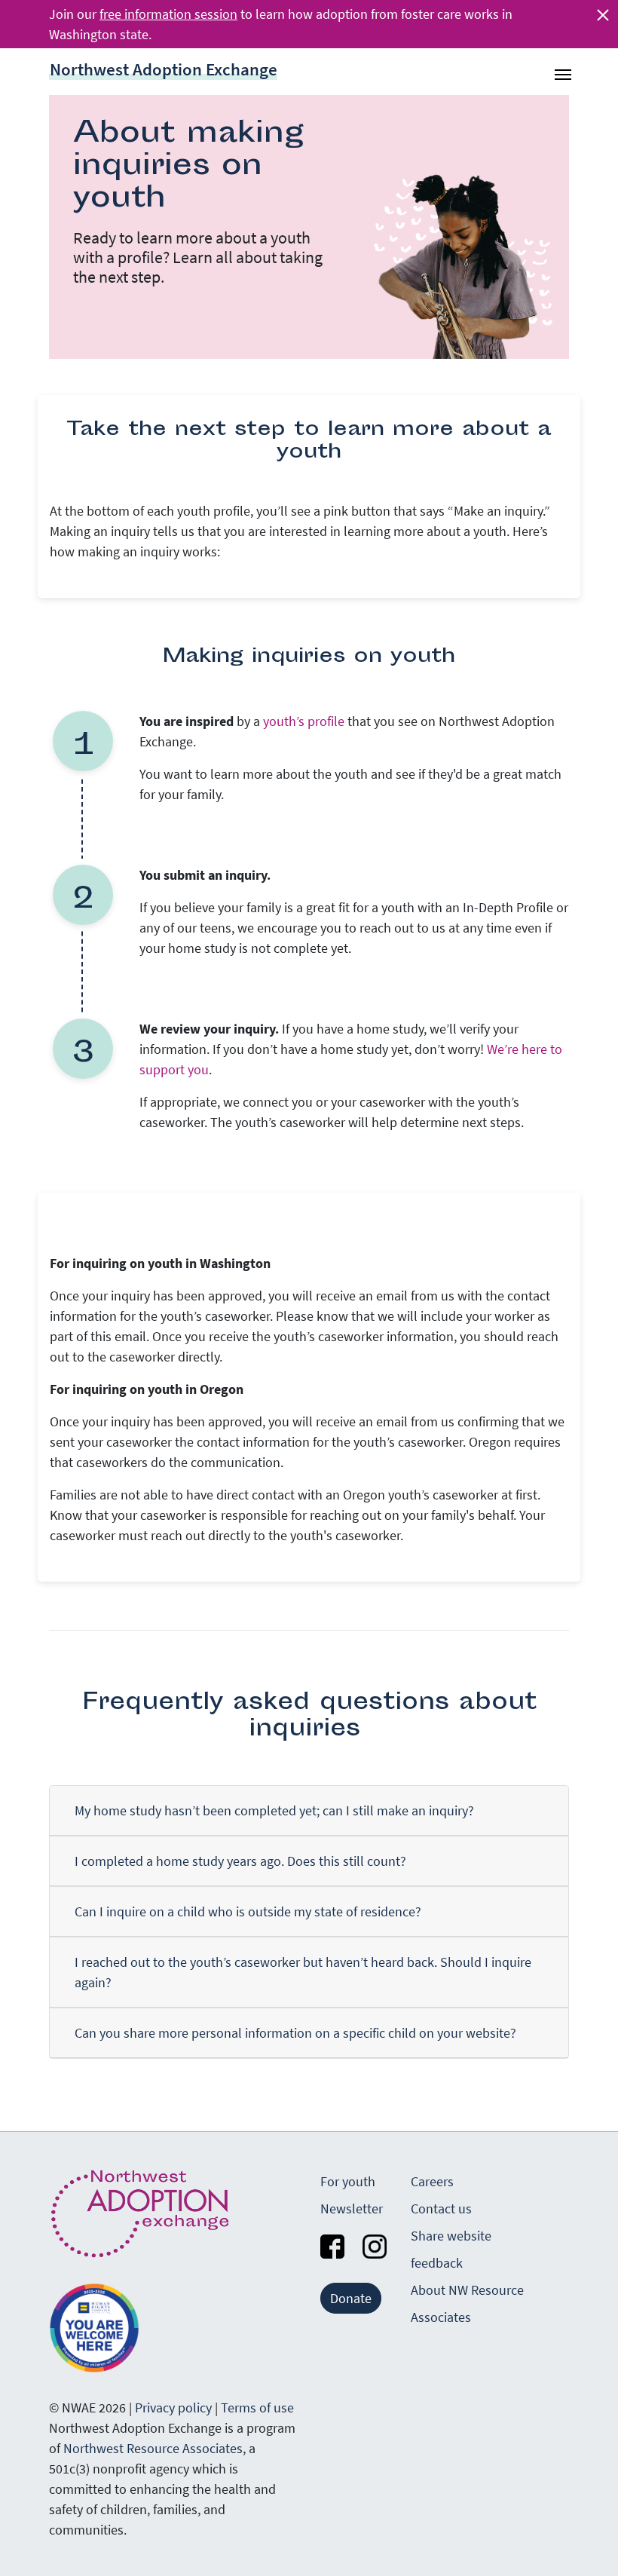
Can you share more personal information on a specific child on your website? (295, 2033)
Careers (432, 2181)
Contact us (441, 2208)
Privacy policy (173, 2408)
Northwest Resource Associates (153, 2448)
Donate (351, 2298)
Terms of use (257, 2408)
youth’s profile (304, 721)
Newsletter (352, 2208)
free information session (168, 14)
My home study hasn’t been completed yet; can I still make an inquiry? (274, 1810)
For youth (348, 2181)
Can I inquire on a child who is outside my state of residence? (248, 1911)
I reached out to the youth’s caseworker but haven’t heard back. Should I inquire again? (303, 1972)
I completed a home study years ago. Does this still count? (240, 1861)
